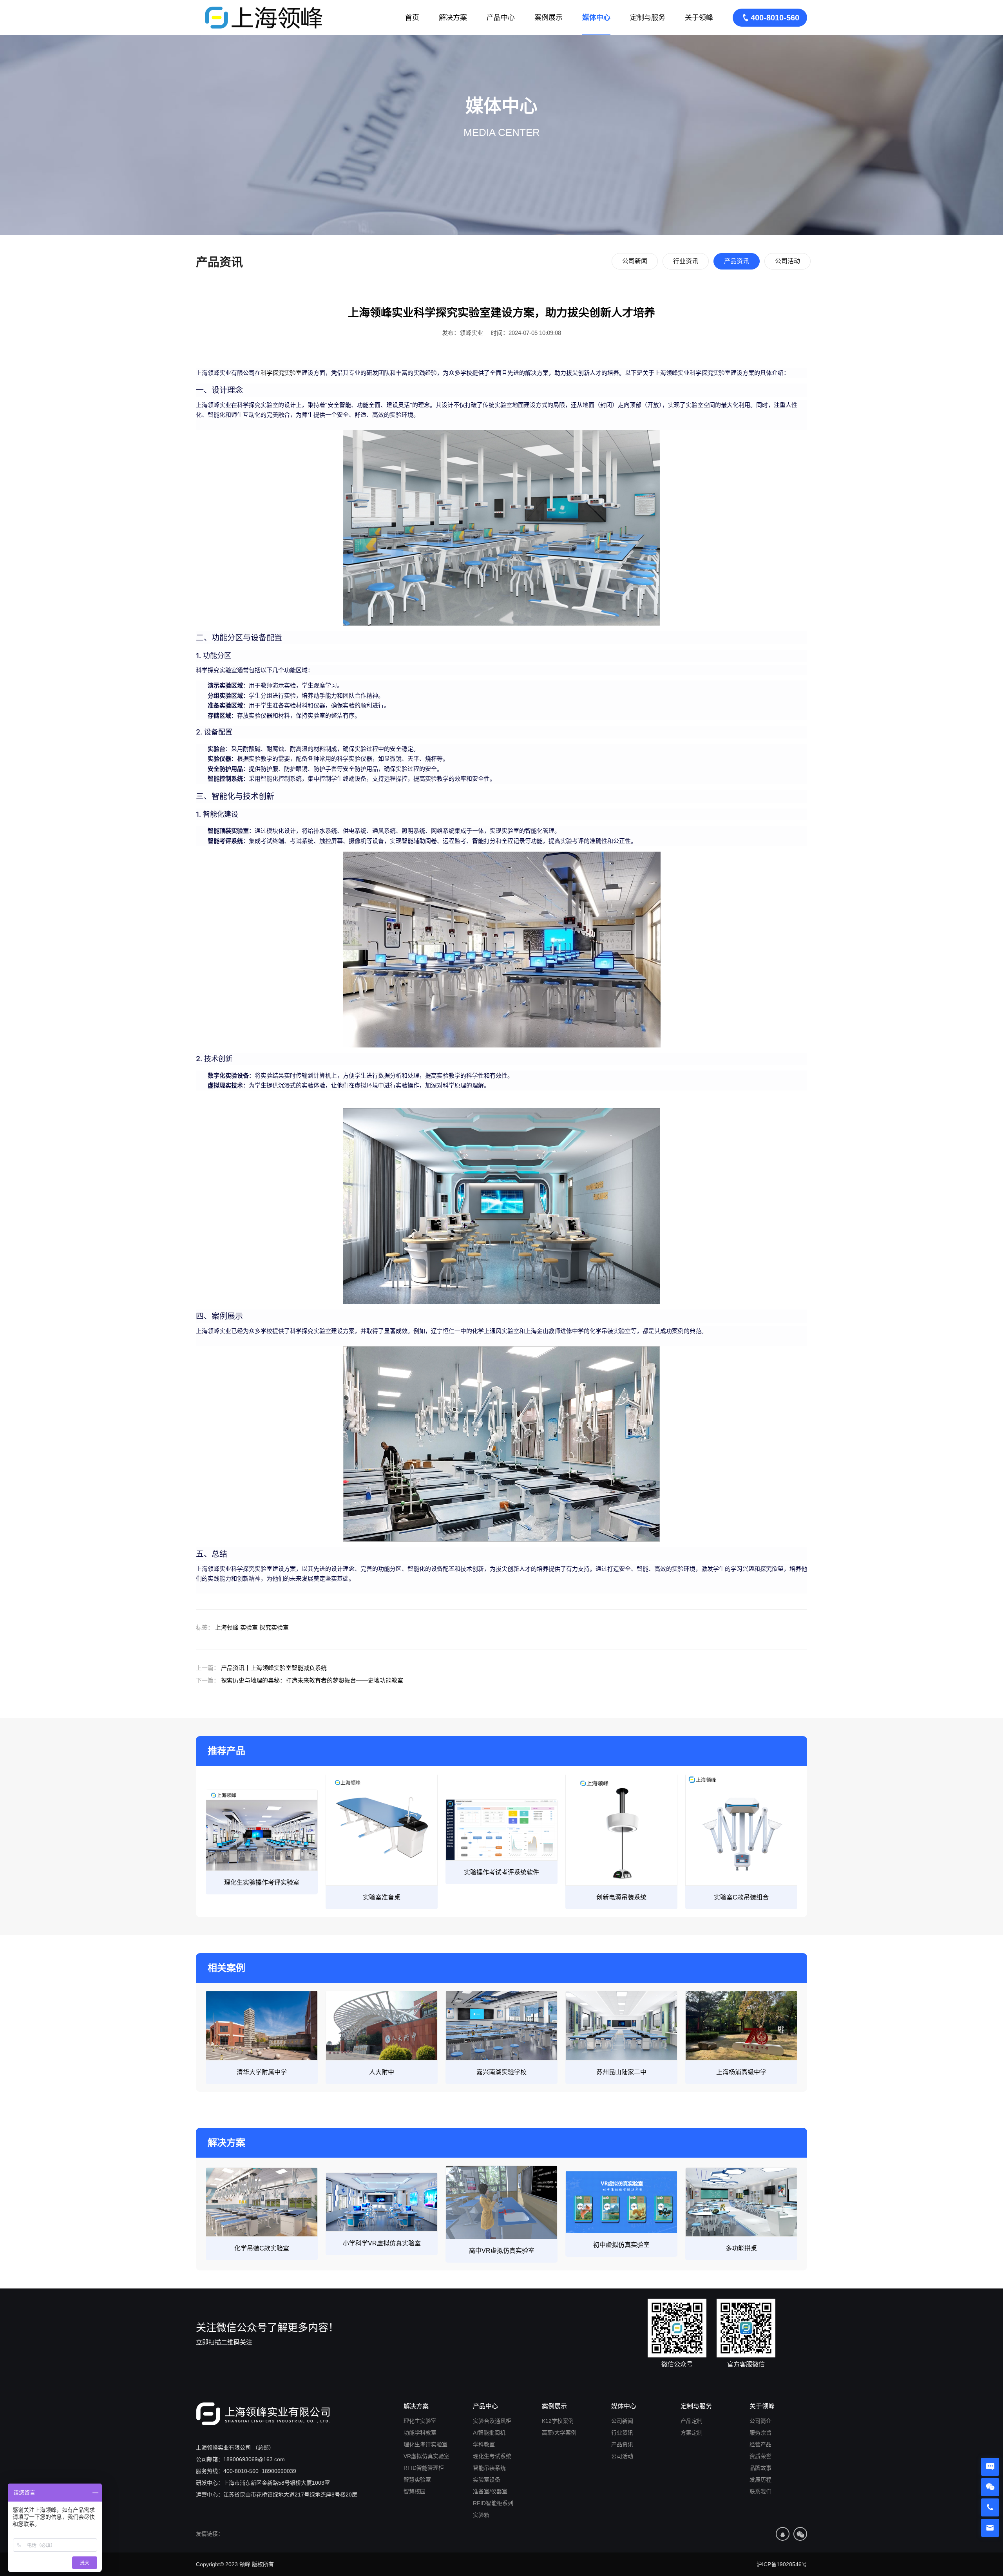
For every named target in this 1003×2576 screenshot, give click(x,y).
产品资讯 (737, 261)
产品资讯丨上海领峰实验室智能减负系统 (274, 1668)
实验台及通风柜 (492, 2421)
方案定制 (692, 2433)
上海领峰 (227, 1627)
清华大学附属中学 (262, 2072)
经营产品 (760, 2444)
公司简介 (760, 2421)
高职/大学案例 (559, 2433)
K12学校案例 (558, 2421)
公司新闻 (635, 261)
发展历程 (760, 2480)
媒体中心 (596, 18)
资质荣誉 (760, 2456)
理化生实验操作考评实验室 (262, 1882)
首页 (412, 18)
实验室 (249, 1627)
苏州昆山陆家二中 (621, 2072)
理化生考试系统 (492, 2456)
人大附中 (382, 2072)
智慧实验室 (417, 2480)
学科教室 (484, 2444)
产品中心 (501, 18)
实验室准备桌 (382, 1897)
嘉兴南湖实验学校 (501, 2072)
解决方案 (453, 18)
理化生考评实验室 (425, 2444)
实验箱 (481, 2515)
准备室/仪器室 (490, 2491)
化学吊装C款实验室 (262, 2248)
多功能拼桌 (741, 2248)
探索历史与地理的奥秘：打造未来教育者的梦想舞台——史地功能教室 (312, 1680)
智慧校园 (415, 2491)
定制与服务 (648, 18)
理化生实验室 (420, 2421)
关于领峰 (699, 18)
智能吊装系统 (489, 2468)
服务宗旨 (760, 2433)
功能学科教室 (420, 2433)
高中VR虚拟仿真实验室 (502, 2251)
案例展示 (549, 18)
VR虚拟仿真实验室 (426, 2456)
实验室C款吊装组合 (741, 1897)
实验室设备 (487, 2480)
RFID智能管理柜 (424, 2468)
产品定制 (692, 2421)
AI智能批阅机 (489, 2433)
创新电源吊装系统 (621, 1897)
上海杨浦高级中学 (741, 2072)
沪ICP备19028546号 (782, 2564)
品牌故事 (760, 2468)
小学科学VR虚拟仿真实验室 (382, 2243)
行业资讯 (686, 261)
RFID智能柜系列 (493, 2503)
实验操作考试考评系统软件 (501, 1872)
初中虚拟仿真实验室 (621, 2245)
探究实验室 (274, 1627)
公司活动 (788, 261)
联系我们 (760, 2491)
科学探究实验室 (281, 373)
